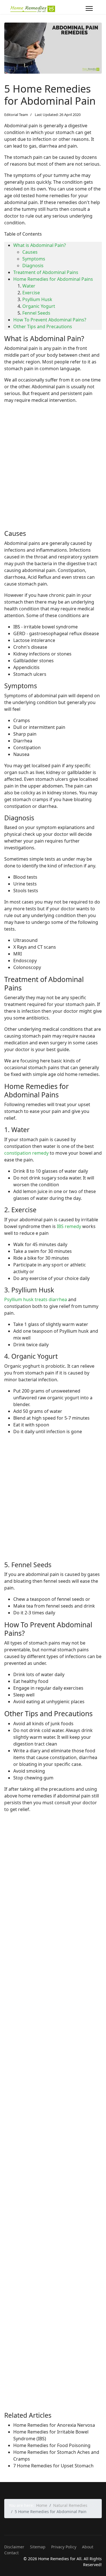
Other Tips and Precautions (43, 326)
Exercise (31, 293)
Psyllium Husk (37, 299)
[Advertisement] (53, 472)
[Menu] (89, 8)
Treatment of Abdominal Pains (46, 272)
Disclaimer (14, 2547)
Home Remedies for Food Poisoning (52, 2445)
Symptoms (34, 259)
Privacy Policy (64, 2547)
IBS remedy (69, 1226)
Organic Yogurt (39, 306)
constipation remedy (26, 1153)
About (88, 2547)
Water (29, 286)
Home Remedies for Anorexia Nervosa (54, 2425)
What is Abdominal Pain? (40, 245)
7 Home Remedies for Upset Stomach (53, 2466)
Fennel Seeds (36, 313)
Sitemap (38, 2547)
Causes (30, 252)
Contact (11, 2553)
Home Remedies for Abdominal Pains (53, 279)
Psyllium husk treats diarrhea (36, 1299)
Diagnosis (33, 266)
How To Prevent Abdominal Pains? (50, 320)
